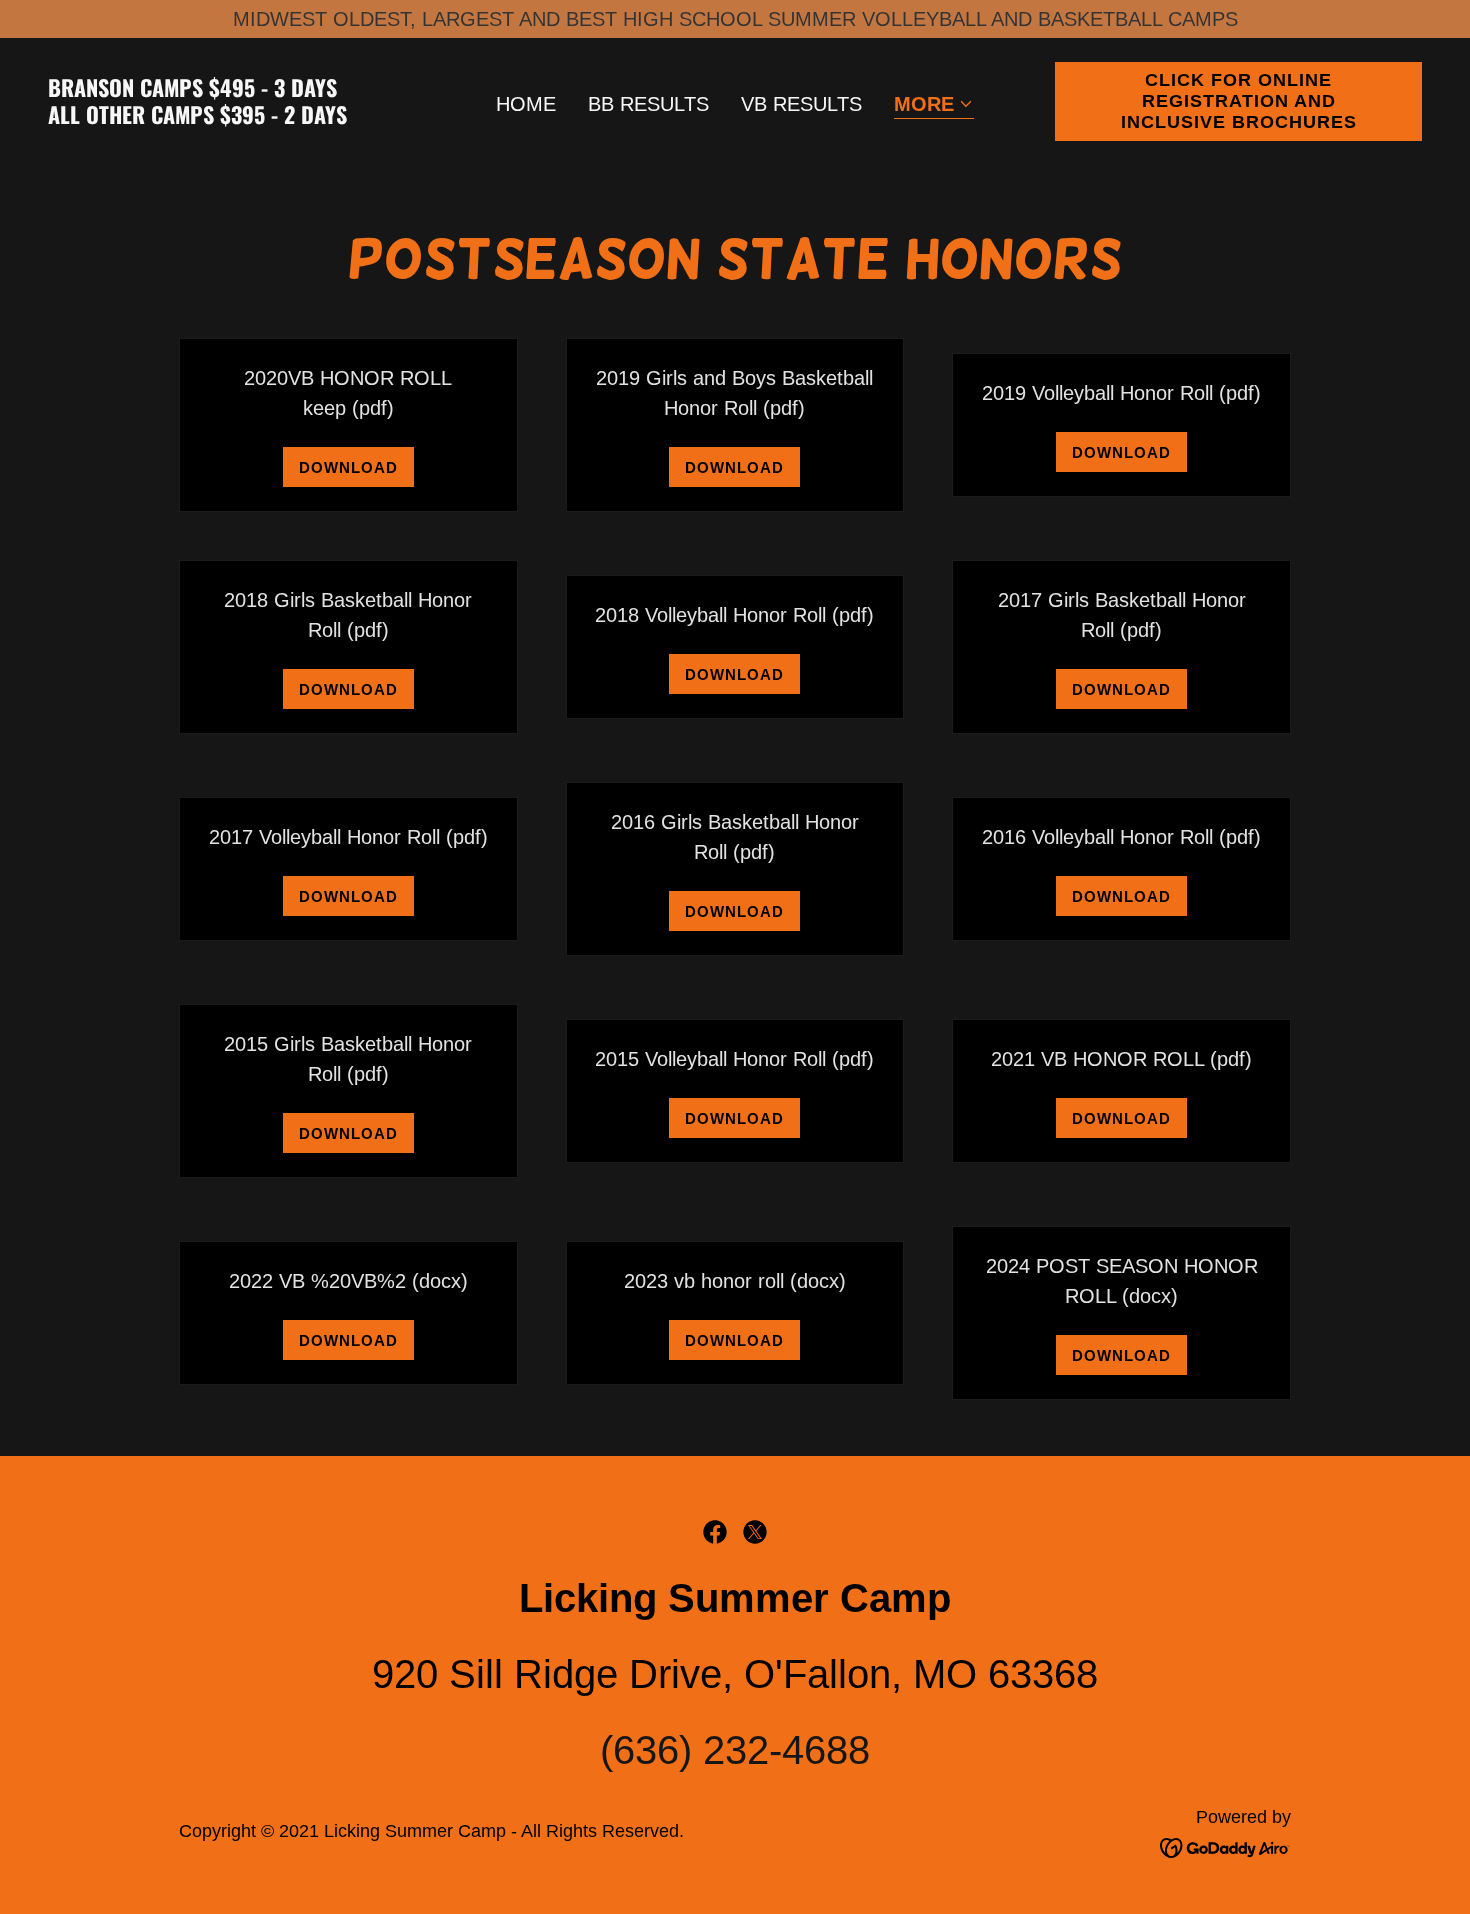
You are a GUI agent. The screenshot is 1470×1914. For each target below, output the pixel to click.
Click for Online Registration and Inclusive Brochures (1239, 101)
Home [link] (526, 104)
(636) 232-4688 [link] (735, 1750)
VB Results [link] (801, 104)
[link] (231, 117)
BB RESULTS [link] (648, 104)
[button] (934, 105)
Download (348, 467)
